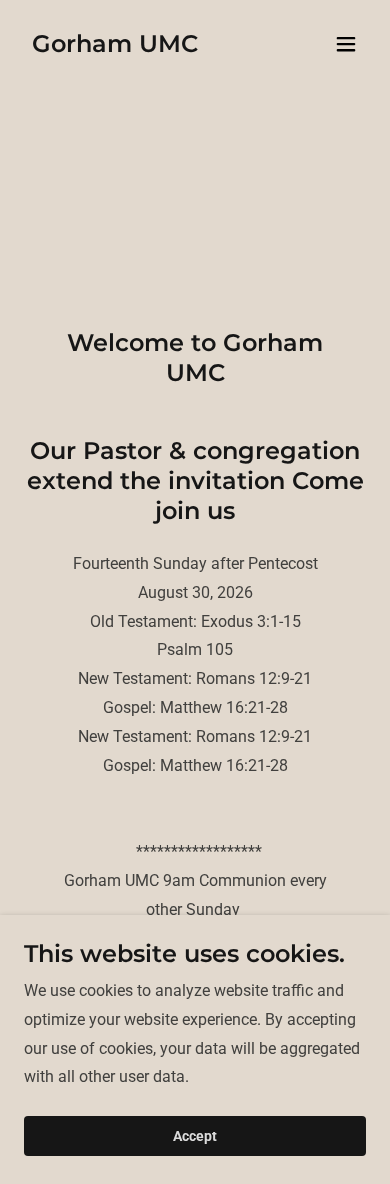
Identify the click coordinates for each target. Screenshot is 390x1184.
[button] (346, 44)
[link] (115, 46)
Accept (195, 1136)
